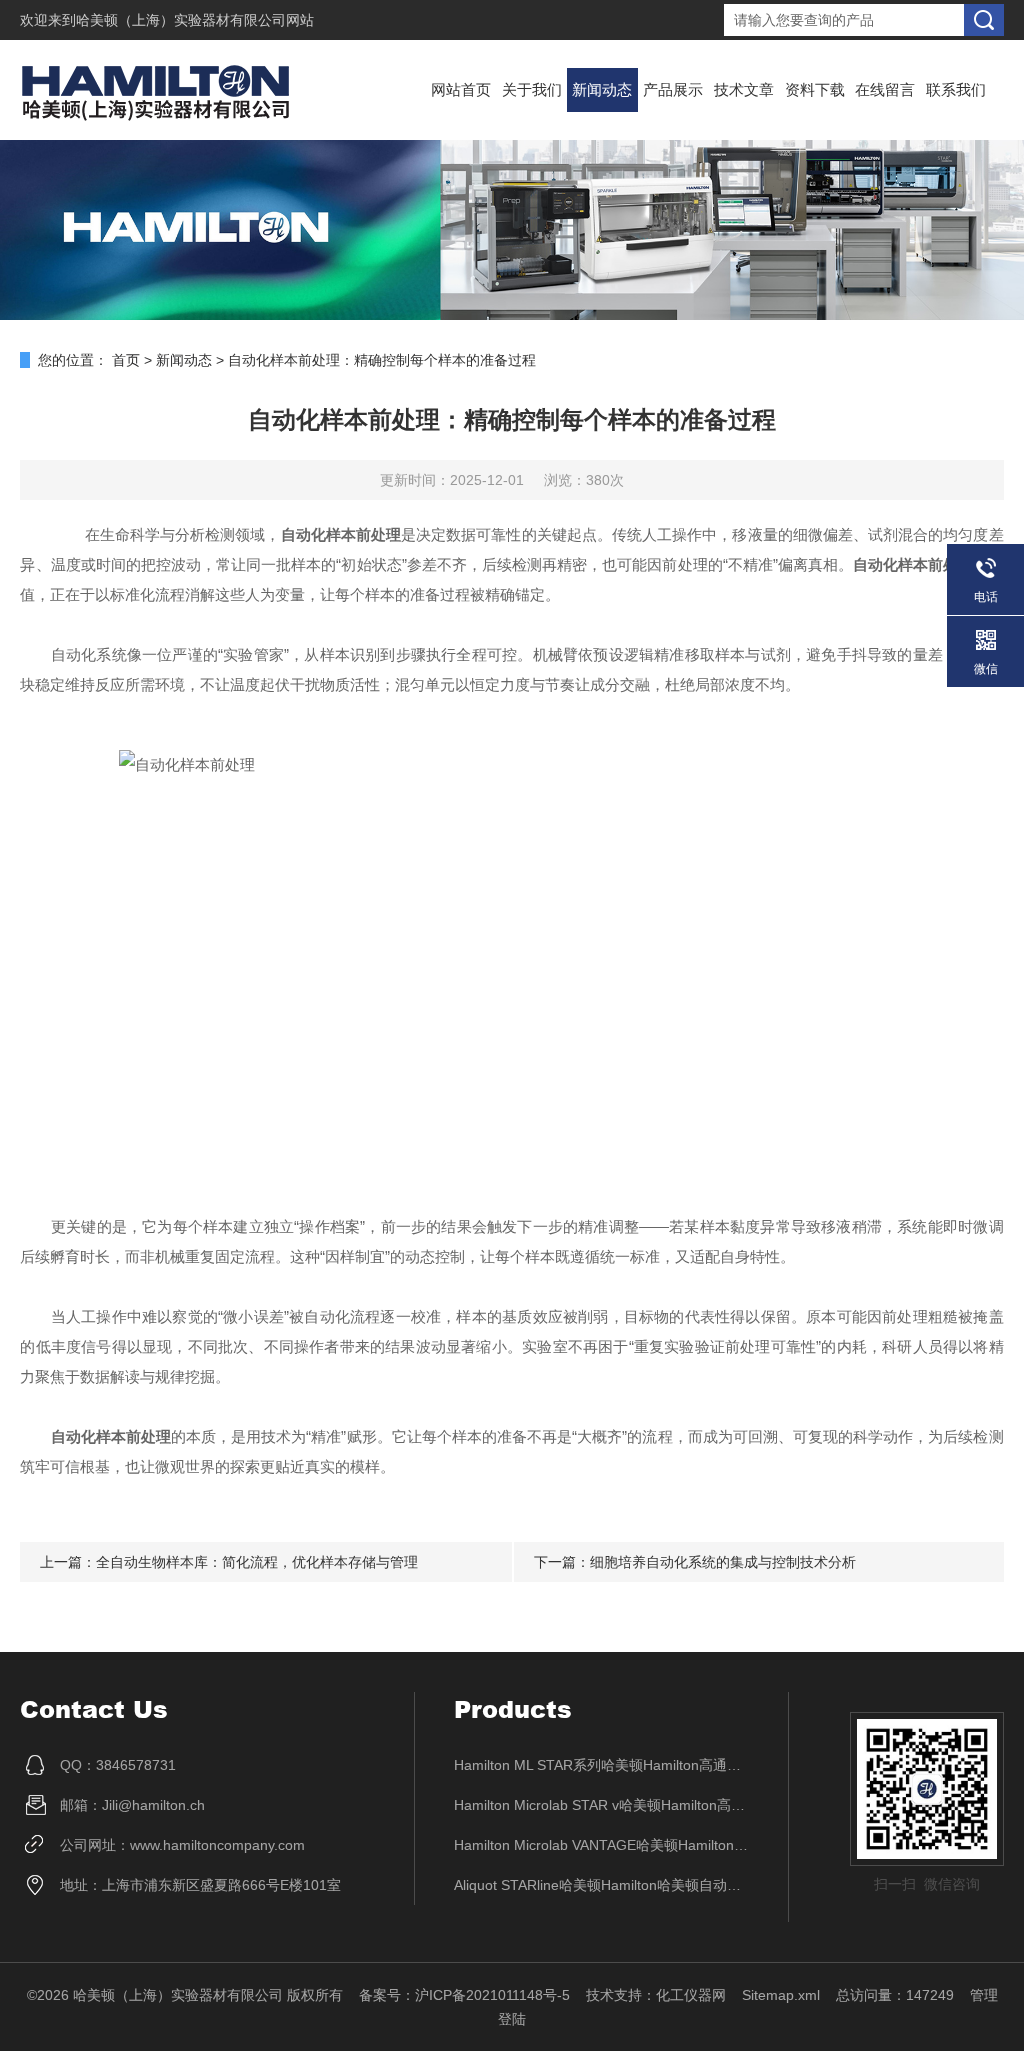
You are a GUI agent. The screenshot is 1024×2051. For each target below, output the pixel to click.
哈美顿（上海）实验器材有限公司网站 (195, 20)
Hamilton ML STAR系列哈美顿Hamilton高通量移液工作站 (601, 1765)
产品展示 (673, 89)
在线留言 (885, 89)
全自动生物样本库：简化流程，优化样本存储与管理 (257, 1562)
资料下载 (815, 89)
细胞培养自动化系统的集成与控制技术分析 (723, 1562)
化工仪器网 (691, 1995)
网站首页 (461, 89)
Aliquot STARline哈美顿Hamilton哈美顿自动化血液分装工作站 (601, 1885)
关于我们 (532, 89)
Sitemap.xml (781, 1995)
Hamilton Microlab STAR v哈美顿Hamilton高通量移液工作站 (601, 1805)
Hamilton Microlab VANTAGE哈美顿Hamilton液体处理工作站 (601, 1845)
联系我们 (956, 89)
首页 (126, 360)
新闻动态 (602, 89)
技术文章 (744, 89)
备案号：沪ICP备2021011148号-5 (464, 1995)
